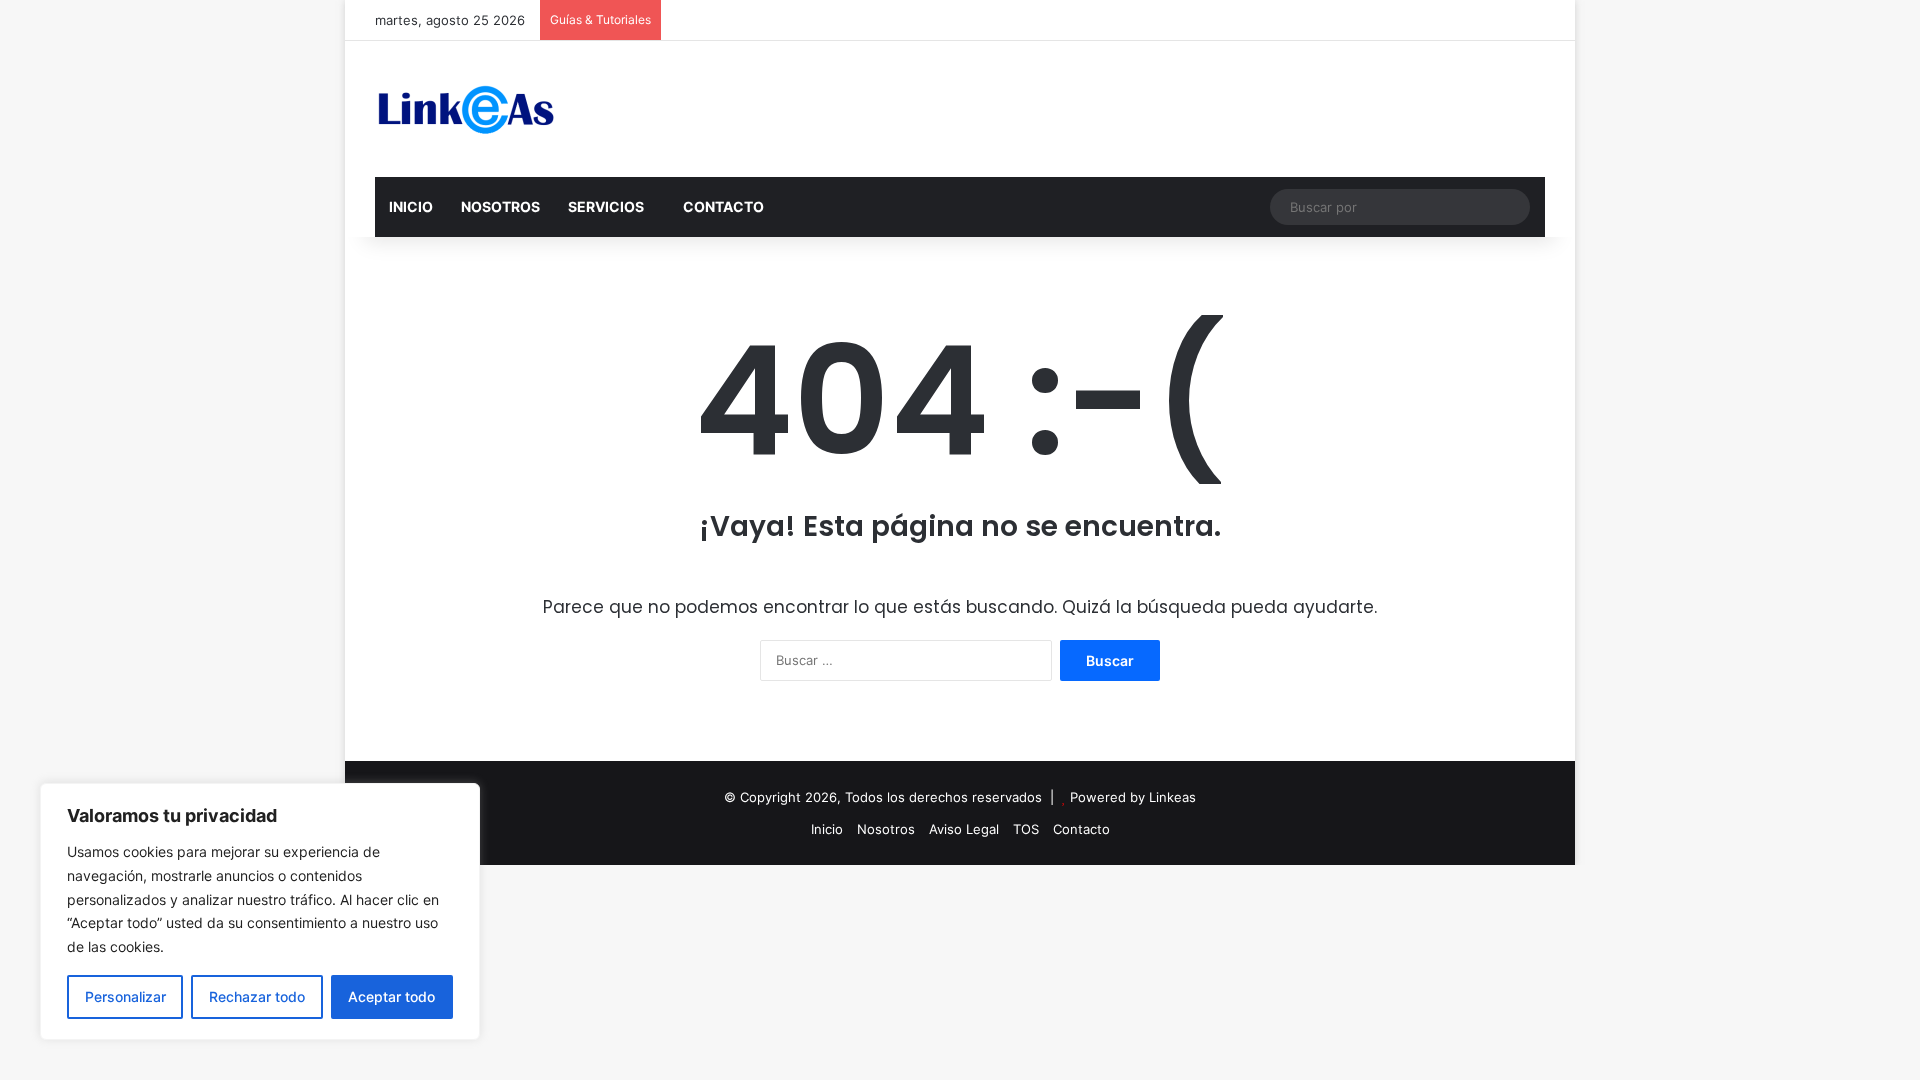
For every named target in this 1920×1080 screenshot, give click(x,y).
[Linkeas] (465, 109)
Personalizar (125, 996)
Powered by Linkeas (1133, 797)
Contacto (1081, 829)
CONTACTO (723, 206)
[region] (260, 911)
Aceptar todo (391, 996)
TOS (1026, 829)
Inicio (827, 829)
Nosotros (886, 829)
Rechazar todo (257, 996)
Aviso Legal (964, 829)
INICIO (411, 206)
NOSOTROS (500, 206)
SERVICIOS (606, 206)
